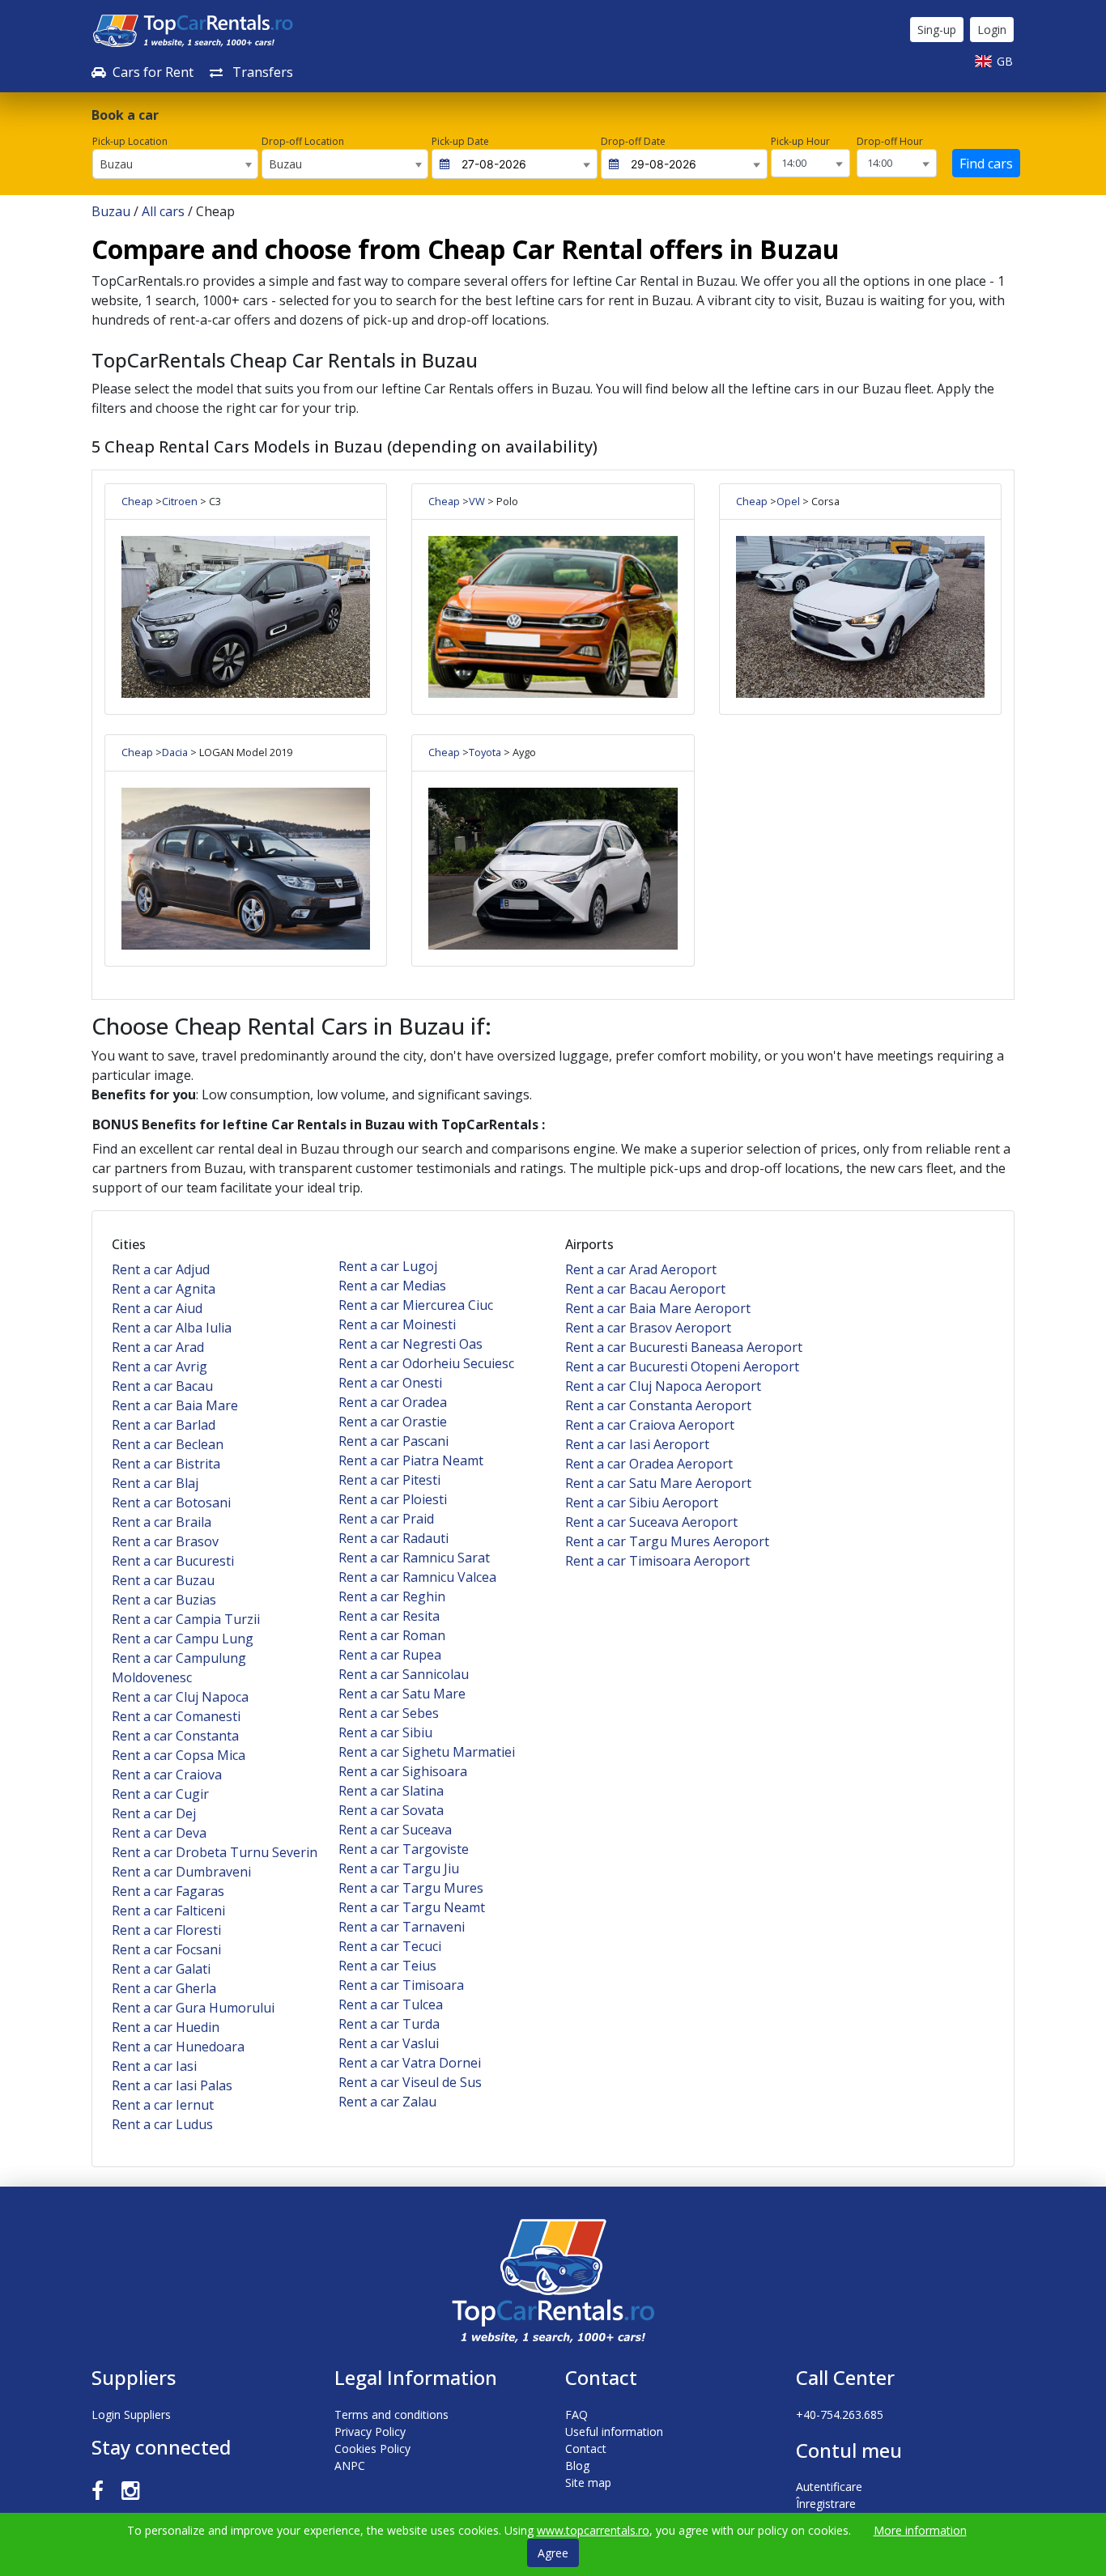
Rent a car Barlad (164, 1425)
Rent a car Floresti (166, 1930)
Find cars (986, 164)
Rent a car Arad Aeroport (641, 1269)
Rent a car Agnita (164, 1289)
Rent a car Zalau (387, 2102)
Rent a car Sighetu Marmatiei (427, 1752)
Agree (553, 2553)
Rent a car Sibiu (385, 1732)
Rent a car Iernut (163, 2105)
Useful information (614, 2431)
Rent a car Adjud (161, 1269)
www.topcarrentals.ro (593, 2530)
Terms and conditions (391, 2414)
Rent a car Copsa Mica (179, 1755)
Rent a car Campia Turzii (186, 1619)
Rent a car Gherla (164, 1988)
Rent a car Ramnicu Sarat (414, 1558)
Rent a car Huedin (166, 2027)
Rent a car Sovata (391, 1810)
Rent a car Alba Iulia (172, 1328)
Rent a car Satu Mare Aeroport (658, 1483)
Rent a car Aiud (157, 1308)
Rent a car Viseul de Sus (410, 2082)
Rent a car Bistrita (166, 1464)
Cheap (137, 501)
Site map (588, 2482)
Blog (577, 2465)
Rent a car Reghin (392, 1596)
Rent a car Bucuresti (173, 1561)
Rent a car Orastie (393, 1422)
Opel (788, 501)
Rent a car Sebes (389, 1713)
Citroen (180, 501)
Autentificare (829, 2487)
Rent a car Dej (154, 1813)
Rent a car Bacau (162, 1386)
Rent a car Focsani (166, 1949)
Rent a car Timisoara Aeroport (657, 1561)
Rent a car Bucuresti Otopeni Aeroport (682, 1367)
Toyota (485, 752)
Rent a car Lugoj (388, 1266)
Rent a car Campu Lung (183, 1639)
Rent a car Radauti (393, 1538)
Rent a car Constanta (175, 1736)
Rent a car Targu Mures (411, 1888)
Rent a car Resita (389, 1616)
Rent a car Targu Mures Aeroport (667, 1541)
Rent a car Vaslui (389, 2043)
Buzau (111, 211)
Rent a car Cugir (160, 1794)
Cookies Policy (372, 2448)
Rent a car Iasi (154, 2066)
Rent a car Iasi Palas (172, 2085)
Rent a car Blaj (155, 1483)
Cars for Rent (153, 72)
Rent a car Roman (392, 1635)
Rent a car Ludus (162, 2124)
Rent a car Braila (162, 1522)
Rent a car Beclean (168, 1444)
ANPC (350, 2465)
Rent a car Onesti (390, 1383)
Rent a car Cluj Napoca (180, 1697)
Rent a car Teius (387, 1966)
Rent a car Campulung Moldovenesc (179, 1668)
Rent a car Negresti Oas (410, 1344)
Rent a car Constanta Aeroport (658, 1405)
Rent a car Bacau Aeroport (645, 1289)
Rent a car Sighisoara (403, 1771)
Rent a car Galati (161, 1969)
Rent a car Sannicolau (404, 1674)
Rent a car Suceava (395, 1830)
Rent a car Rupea (390, 1655)
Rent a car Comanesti (176, 1716)
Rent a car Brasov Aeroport (648, 1328)
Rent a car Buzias (164, 1600)
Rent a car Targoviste (404, 1849)
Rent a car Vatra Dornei (410, 2063)
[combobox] (175, 164)
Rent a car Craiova (167, 1775)
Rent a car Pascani (393, 1441)
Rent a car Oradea (393, 1402)
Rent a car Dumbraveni (181, 1872)
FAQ (576, 2414)
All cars (163, 211)
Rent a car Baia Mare (175, 1405)
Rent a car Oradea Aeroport (649, 1464)
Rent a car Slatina (391, 1791)
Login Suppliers (131, 2414)
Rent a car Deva (159, 1833)
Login (992, 30)
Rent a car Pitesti (389, 1480)
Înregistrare (826, 2504)
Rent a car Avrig (160, 1367)
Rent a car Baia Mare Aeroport (658, 1308)
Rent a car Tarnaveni (402, 1927)
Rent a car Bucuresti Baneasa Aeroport (684, 1347)
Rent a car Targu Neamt (412, 1907)
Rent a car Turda (389, 2024)
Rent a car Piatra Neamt (411, 1460)
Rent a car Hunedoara (178, 2047)
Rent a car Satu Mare (402, 1694)
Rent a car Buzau (163, 1580)
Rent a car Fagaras (168, 1891)
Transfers (261, 72)
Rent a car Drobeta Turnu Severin (215, 1852)
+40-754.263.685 (840, 2414)
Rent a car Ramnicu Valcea (417, 1577)
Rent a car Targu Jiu (399, 1868)
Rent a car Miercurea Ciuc (416, 1305)
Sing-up (937, 30)
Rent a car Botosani (171, 1503)
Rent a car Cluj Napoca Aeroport (663, 1386)
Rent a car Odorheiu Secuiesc (426, 1363)
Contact (586, 2448)
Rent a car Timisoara (401, 1985)
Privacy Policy (370, 2431)
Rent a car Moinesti (397, 1324)
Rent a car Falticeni (168, 1911)
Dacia (175, 752)
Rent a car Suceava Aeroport (651, 1522)
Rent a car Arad (158, 1347)
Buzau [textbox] (116, 164)
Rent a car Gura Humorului (193, 2008)
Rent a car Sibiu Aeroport (642, 1503)
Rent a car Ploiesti (393, 1499)
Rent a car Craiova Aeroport (650, 1425)
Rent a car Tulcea (391, 2004)
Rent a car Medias (392, 1286)
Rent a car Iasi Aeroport (637, 1444)
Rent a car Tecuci (390, 1946)
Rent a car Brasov (165, 1541)
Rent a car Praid (386, 1519)
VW (477, 501)
